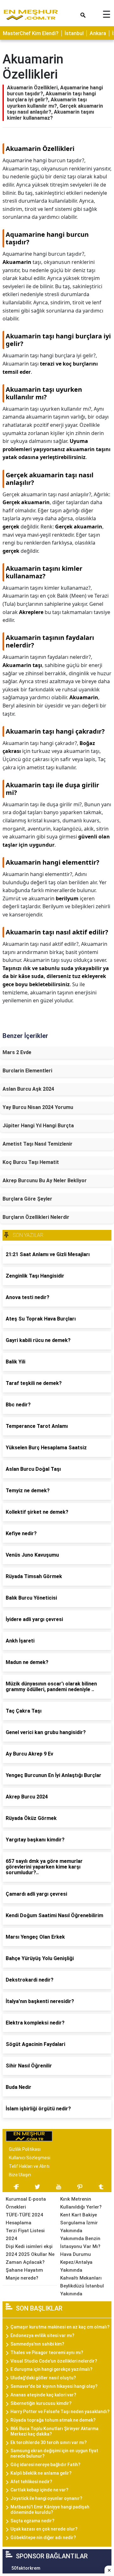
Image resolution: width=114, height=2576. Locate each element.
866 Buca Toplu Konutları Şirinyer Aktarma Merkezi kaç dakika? (54, 2431)
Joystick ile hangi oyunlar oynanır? (46, 2498)
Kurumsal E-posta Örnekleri (26, 2203)
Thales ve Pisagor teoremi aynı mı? (47, 2352)
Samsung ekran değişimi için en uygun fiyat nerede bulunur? (54, 2453)
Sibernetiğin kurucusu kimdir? (41, 2403)
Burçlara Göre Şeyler (27, 1199)
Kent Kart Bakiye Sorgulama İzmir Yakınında (79, 2223)
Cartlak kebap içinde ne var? (39, 2490)
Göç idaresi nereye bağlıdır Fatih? (45, 2465)
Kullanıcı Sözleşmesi (30, 2158)
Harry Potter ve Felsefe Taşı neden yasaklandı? (60, 2412)
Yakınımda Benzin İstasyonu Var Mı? (80, 2242)
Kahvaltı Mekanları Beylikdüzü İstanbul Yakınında (82, 2286)
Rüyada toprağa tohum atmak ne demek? (53, 2420)
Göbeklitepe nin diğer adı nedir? (43, 2537)
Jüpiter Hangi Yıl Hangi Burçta (38, 1126)
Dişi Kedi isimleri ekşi (29, 2246)
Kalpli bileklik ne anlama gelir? (41, 2473)
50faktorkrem (26, 2568)
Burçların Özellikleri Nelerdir (36, 1217)
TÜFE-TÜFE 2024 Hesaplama (24, 2219)
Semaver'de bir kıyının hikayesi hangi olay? (54, 2386)
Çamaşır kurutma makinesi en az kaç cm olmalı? (60, 2327)
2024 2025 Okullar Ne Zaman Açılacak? (30, 2258)
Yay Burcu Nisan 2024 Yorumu (38, 1107)
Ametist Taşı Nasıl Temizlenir (38, 1144)
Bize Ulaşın (20, 2175)
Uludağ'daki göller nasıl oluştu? (43, 2378)
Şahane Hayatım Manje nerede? (24, 2274)
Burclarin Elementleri (27, 1071)
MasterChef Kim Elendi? (31, 33)
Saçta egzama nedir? (32, 2521)
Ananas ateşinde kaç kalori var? (43, 2395)
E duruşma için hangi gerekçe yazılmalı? (51, 2369)
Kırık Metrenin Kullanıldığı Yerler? (81, 2203)
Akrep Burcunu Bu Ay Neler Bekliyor (45, 1181)
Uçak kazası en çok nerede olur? (44, 2529)
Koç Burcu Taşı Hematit (31, 1162)
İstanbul (74, 33)
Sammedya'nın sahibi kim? (37, 2344)
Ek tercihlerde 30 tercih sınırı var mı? (49, 2442)
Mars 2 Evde (17, 1052)
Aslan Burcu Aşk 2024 (28, 1089)
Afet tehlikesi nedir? (31, 2482)
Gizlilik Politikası (25, 2149)
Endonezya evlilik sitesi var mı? (42, 2335)
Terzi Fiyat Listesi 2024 (25, 2235)
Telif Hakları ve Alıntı (29, 2166)
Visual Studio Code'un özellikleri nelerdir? (54, 2361)
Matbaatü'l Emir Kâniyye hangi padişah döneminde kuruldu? (50, 2510)
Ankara (98, 33)
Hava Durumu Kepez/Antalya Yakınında (76, 2262)
